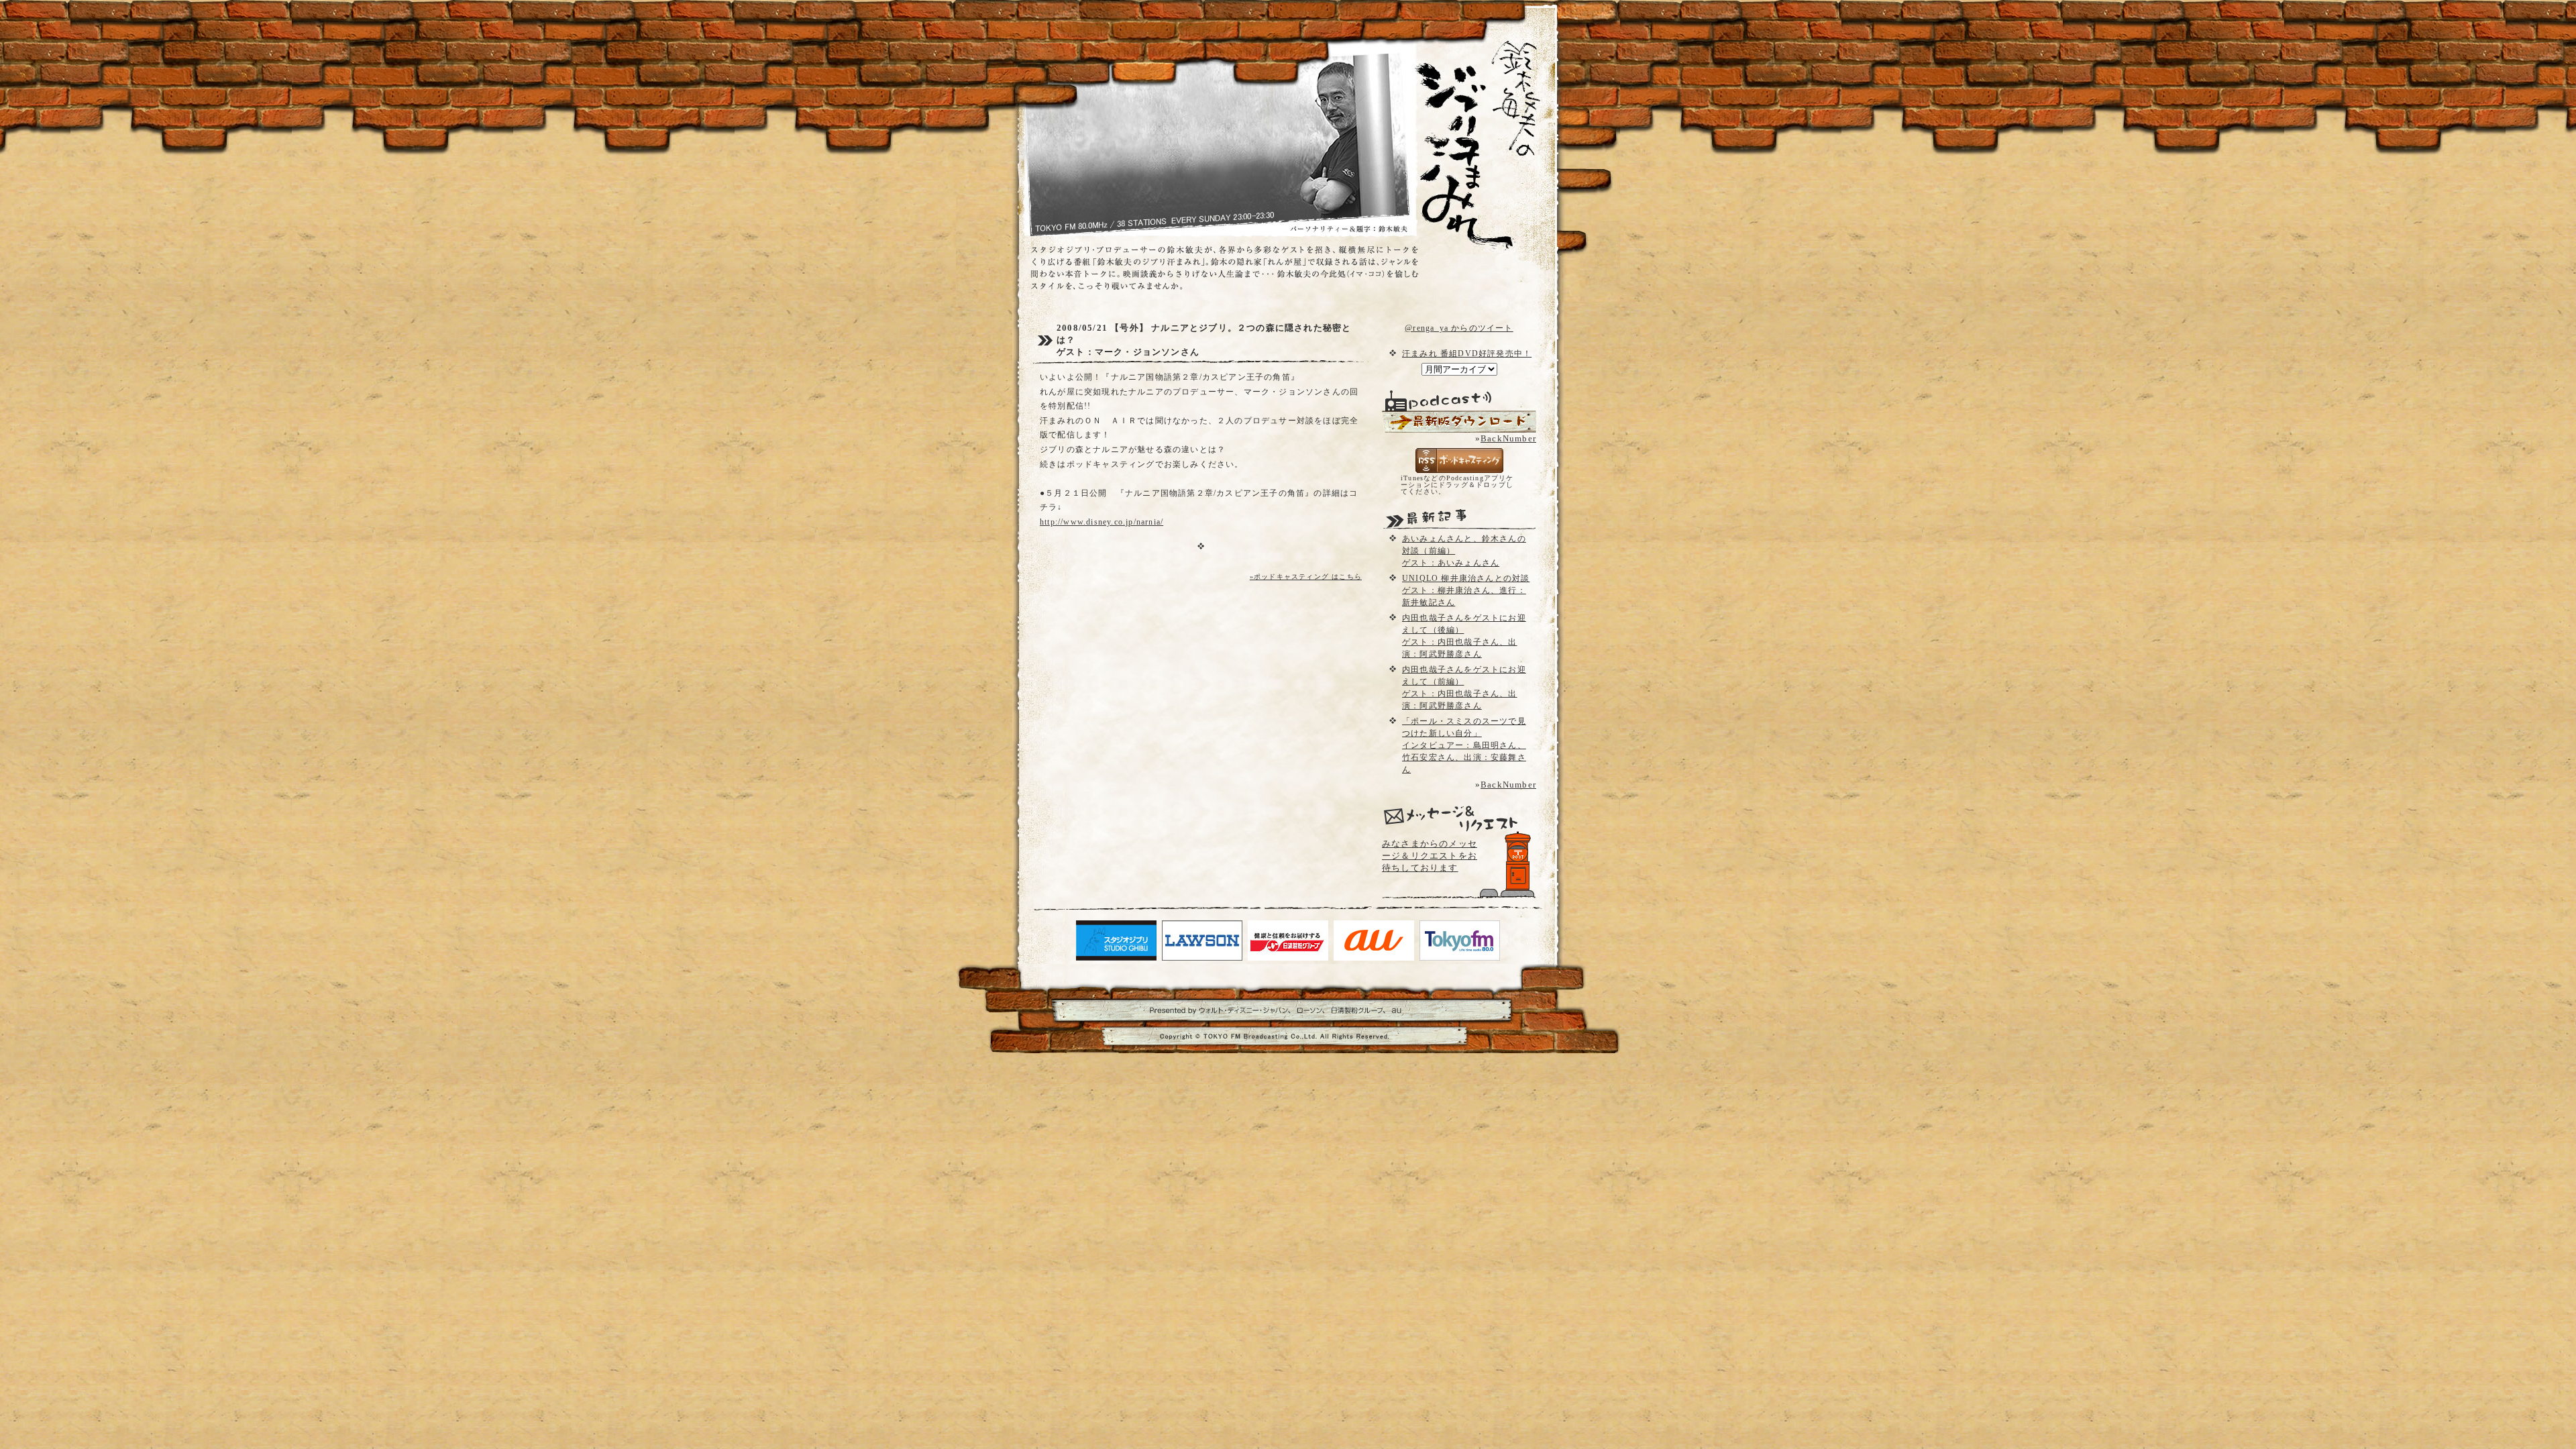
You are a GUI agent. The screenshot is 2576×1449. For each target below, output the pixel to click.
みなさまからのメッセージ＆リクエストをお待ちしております (1430, 856)
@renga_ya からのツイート (1459, 328)
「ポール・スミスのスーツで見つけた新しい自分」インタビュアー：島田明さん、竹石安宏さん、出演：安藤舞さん (1464, 745)
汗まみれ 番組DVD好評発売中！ (1467, 354)
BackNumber (1508, 438)
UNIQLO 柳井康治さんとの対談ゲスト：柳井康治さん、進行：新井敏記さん (1466, 590)
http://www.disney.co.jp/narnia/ (1102, 522)
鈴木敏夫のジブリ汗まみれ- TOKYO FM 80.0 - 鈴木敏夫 (1466, 121)
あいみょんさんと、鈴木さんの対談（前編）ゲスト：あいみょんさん (1464, 551)
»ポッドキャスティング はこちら (1306, 577)
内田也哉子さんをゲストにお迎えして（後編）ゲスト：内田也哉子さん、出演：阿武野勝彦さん (1464, 636)
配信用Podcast (1459, 422)
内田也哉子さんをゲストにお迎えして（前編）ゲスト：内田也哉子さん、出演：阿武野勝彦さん (1464, 688)
